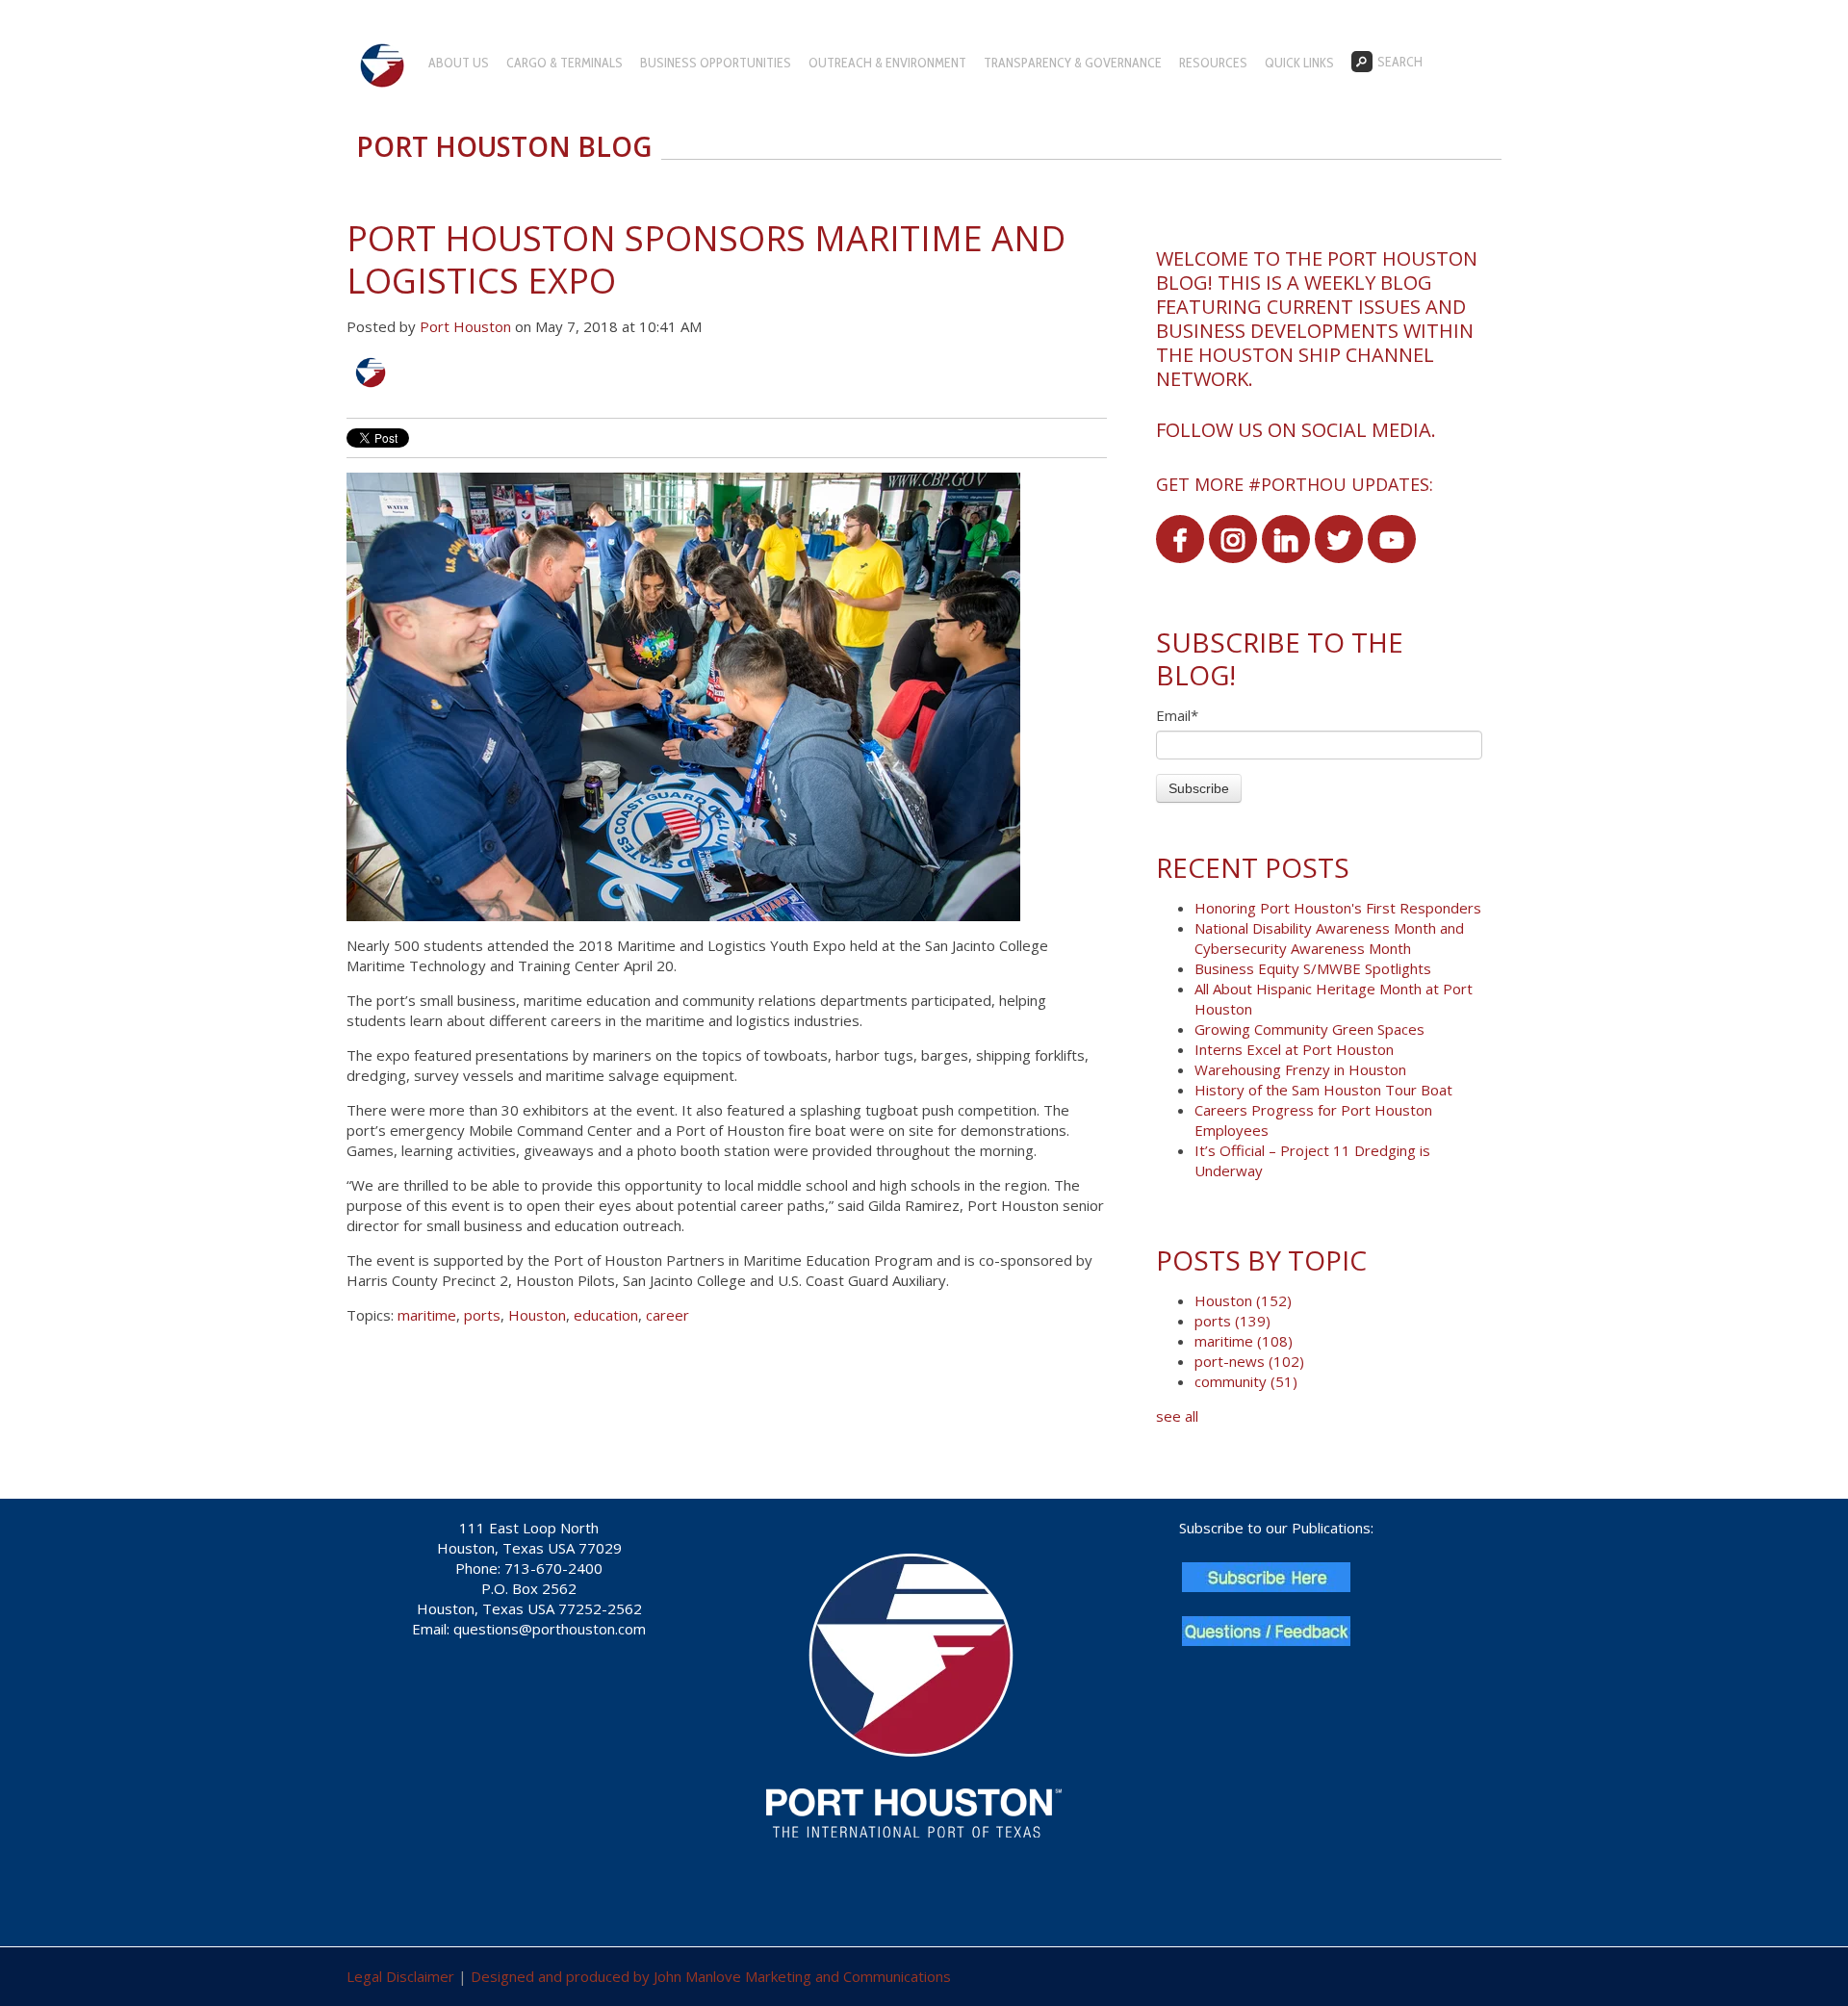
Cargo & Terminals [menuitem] (565, 63)
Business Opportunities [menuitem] (716, 63)
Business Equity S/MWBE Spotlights (1313, 968)
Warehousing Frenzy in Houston (1300, 1069)
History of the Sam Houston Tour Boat (1323, 1090)
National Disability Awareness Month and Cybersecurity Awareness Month (1329, 938)
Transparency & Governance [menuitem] (1073, 63)
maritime (427, 1315)
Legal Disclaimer (400, 1976)
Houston (537, 1315)
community (1246, 1381)
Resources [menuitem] (1213, 63)
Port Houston (465, 326)
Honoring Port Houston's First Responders (1338, 908)
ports (482, 1315)
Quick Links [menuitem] (1299, 63)
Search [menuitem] (1400, 62)
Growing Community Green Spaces (1309, 1029)
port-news (1249, 1361)
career (667, 1315)
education (606, 1315)
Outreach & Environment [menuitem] (887, 63)
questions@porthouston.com (550, 1629)
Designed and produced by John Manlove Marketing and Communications (711, 1976)
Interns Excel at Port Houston (1294, 1049)
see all (1177, 1416)
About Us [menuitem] (459, 63)
